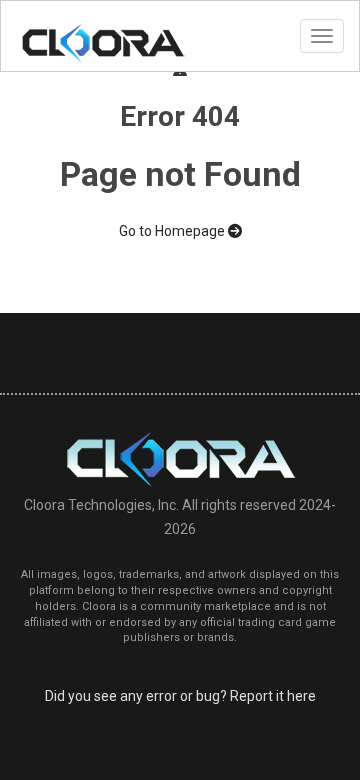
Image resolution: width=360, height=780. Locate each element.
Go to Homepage (173, 231)
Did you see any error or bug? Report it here (180, 696)
